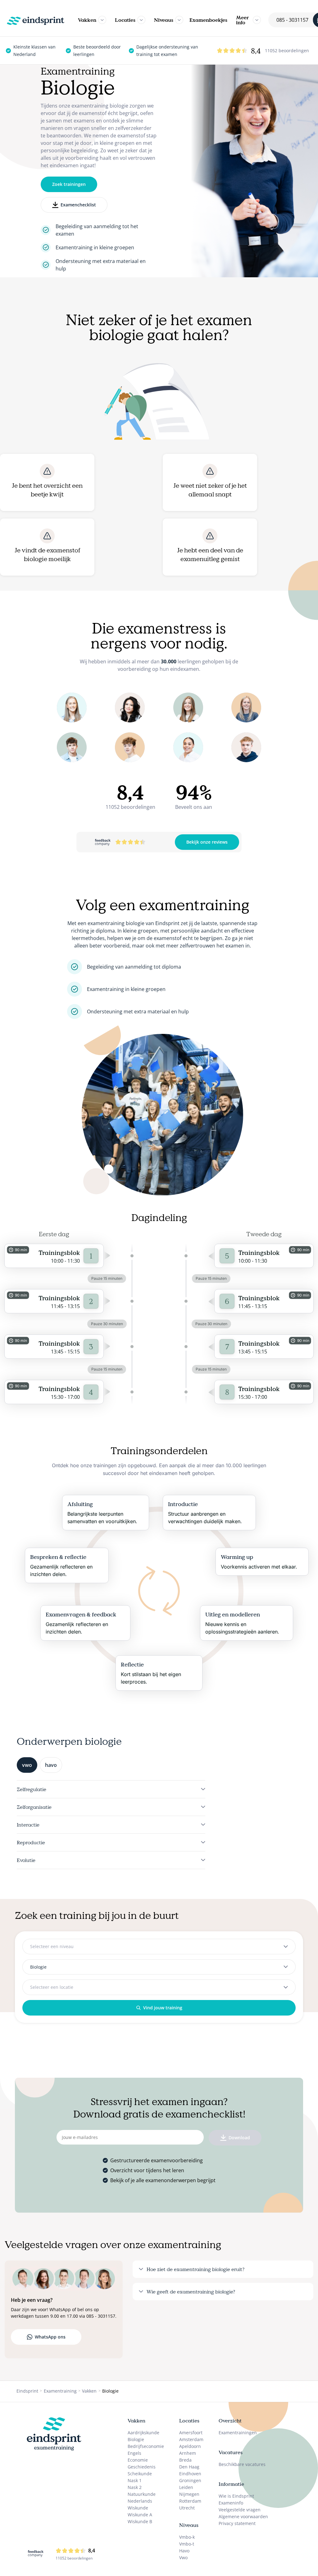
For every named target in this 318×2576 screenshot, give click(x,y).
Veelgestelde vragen (240, 2510)
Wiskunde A (140, 2515)
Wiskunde (138, 2508)
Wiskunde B (140, 2521)
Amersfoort (191, 2433)
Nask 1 (135, 2480)
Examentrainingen (238, 2433)
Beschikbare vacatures (242, 2464)
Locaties (125, 20)
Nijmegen (189, 2494)
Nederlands (140, 2501)
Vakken (87, 20)
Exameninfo (231, 2503)
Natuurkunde (142, 2494)
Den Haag (189, 2467)
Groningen (190, 2480)
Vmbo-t (187, 2544)
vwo (27, 1765)
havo (51, 1765)
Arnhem (188, 2453)
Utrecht (187, 2508)
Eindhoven (190, 2474)
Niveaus (164, 20)
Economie (138, 2460)
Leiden (186, 2487)
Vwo (183, 2558)
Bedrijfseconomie (146, 2446)
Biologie (136, 2439)
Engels (134, 2453)
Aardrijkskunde (143, 2433)
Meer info (242, 20)
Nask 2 (135, 2487)
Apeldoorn (190, 2446)
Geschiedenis (142, 2467)
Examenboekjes (208, 20)
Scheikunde (140, 2474)
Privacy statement (237, 2523)
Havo (184, 2551)
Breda (185, 2460)
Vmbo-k (187, 2537)
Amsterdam (191, 2439)
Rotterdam (190, 2501)
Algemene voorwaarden (243, 2516)
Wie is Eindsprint (236, 2496)
